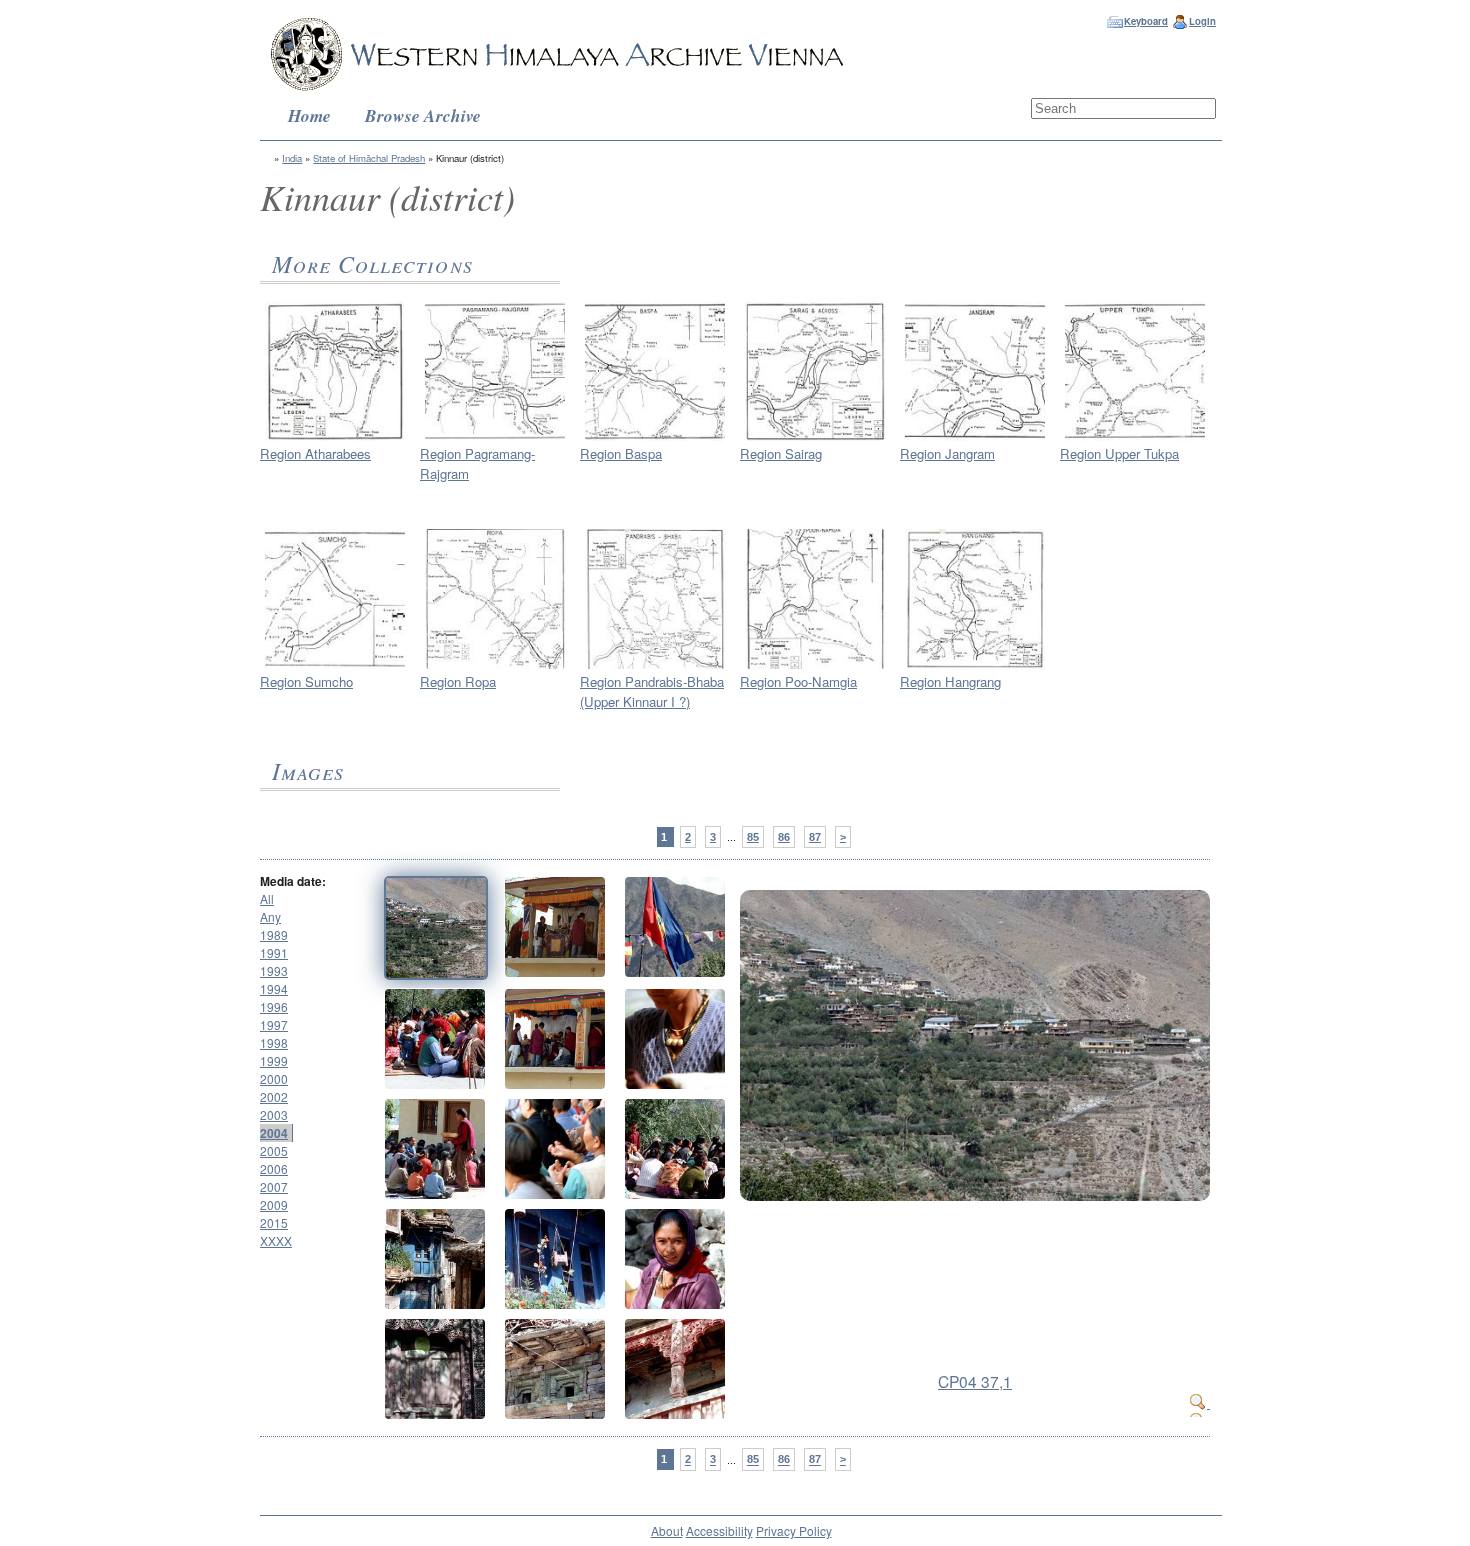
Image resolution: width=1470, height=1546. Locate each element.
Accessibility (719, 1530)
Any (270, 916)
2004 (274, 1133)
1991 (274, 952)
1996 (274, 1006)
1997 (274, 1024)
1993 (274, 970)
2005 (274, 1150)
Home (309, 115)
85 (753, 837)
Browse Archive (423, 115)
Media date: (293, 881)
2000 (274, 1078)
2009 (274, 1204)
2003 (274, 1114)
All (267, 898)
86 (784, 837)
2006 (274, 1168)
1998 (274, 1042)
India (292, 158)
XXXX (276, 1240)
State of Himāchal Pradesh (369, 158)
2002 (274, 1096)
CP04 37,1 (975, 1381)
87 (815, 837)
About (667, 1530)
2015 (274, 1222)
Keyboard (1146, 21)
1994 (274, 988)
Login (1202, 21)
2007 (274, 1186)
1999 (274, 1060)
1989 (274, 934)
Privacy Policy (794, 1530)
